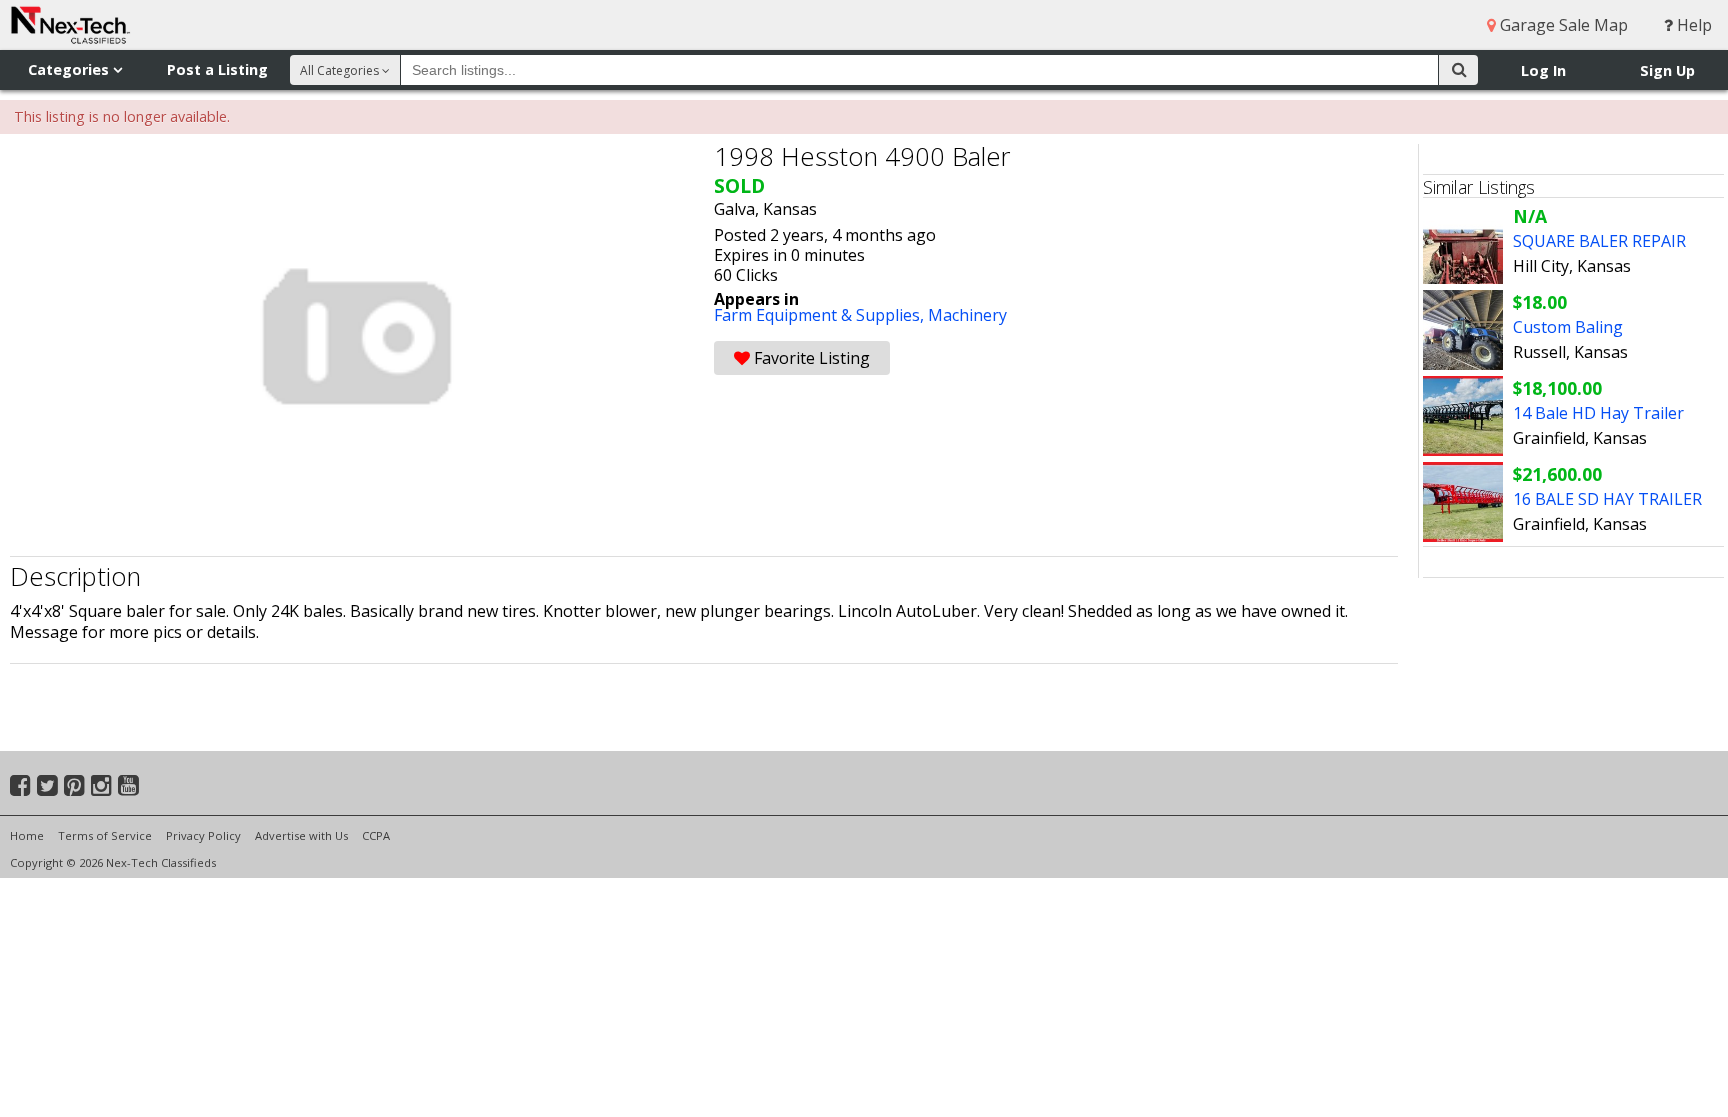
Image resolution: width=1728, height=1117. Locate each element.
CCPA (376, 835)
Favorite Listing (810, 358)
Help (1692, 25)
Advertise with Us (301, 835)
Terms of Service (105, 835)
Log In (1543, 70)
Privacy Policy (203, 835)
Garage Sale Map (1562, 25)
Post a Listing (217, 69)
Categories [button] (70, 69)
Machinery (967, 315)
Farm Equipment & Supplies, (821, 315)
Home (27, 835)
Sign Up (1667, 70)
